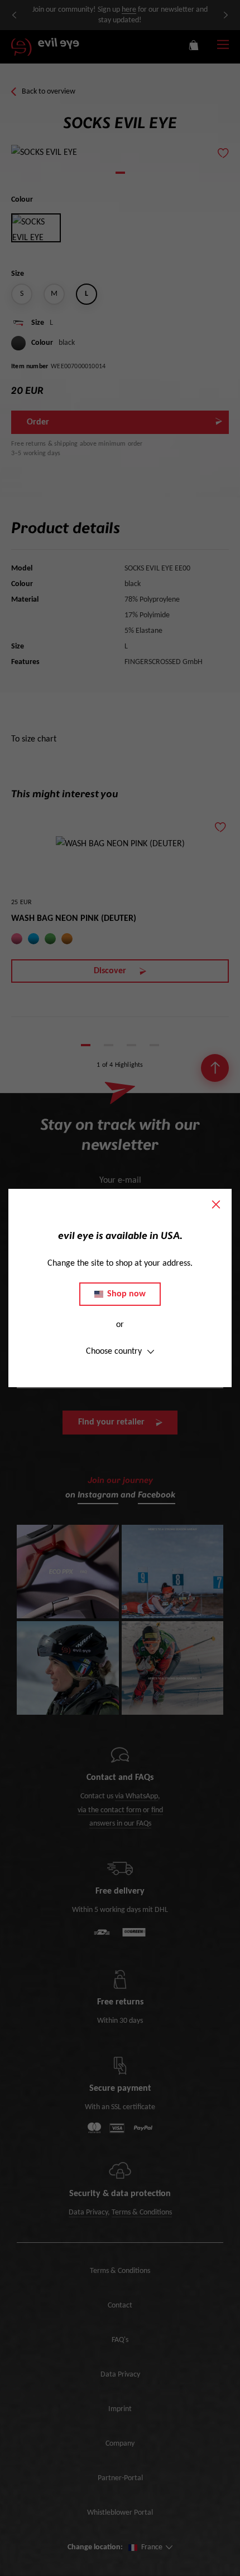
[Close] (216, 1204)
